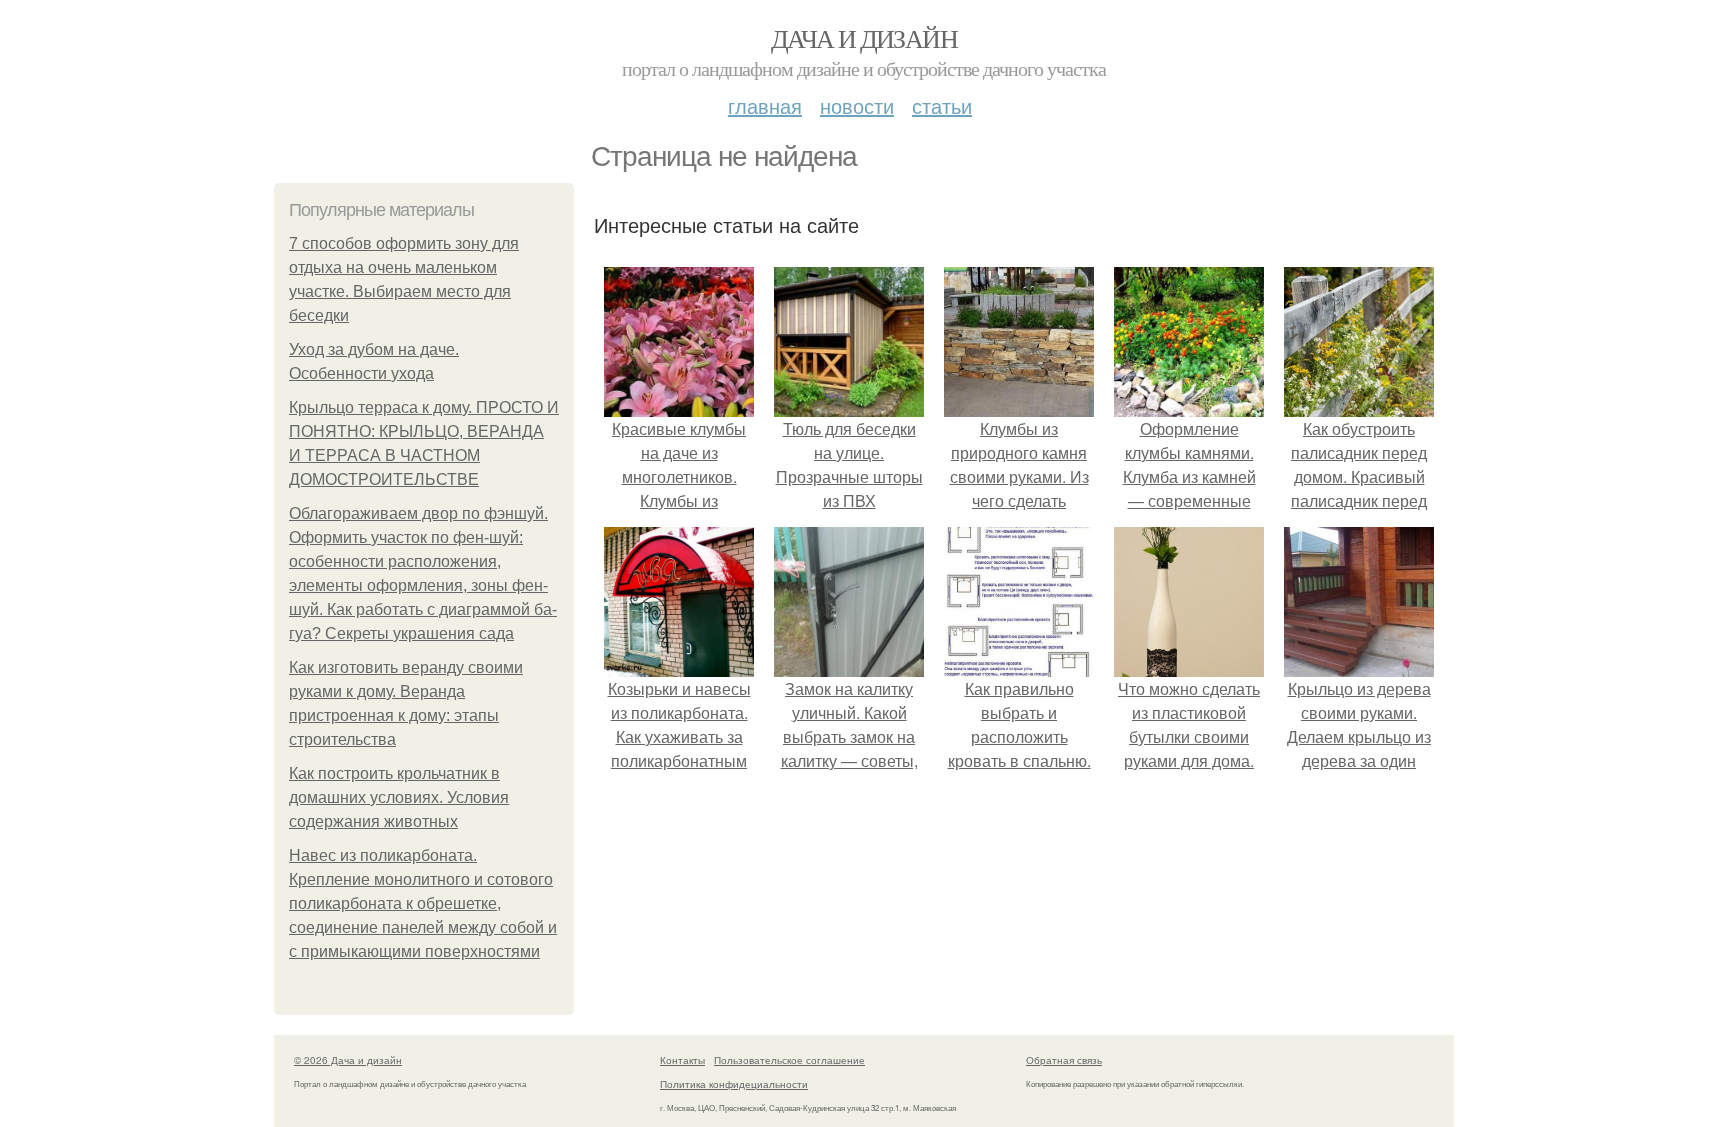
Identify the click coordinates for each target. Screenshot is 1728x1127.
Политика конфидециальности (734, 1084)
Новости (857, 105)
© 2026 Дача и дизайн (348, 1060)
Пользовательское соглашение (789, 1060)
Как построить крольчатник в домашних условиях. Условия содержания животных (399, 797)
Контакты (682, 1060)
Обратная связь (1064, 1060)
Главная (765, 105)
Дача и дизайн (864, 38)
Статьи (942, 105)
